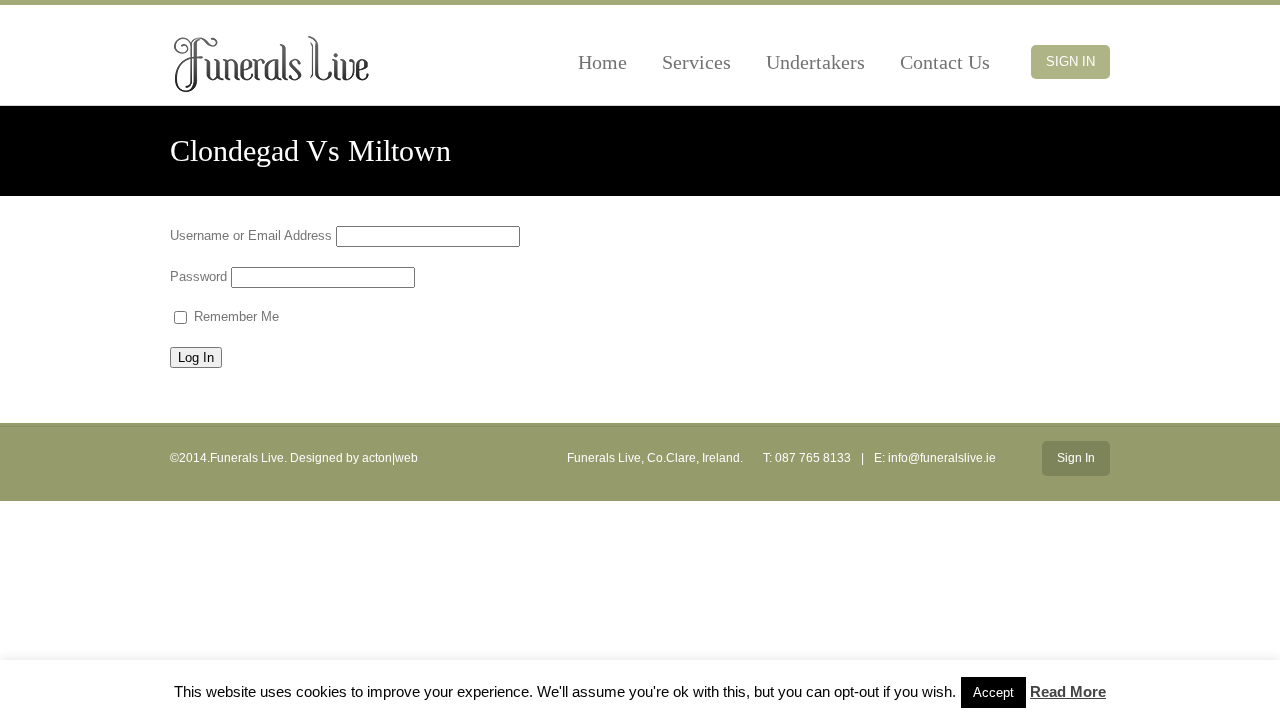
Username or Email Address (251, 235)
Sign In (1070, 61)
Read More (1068, 691)
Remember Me (234, 316)
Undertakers (815, 62)
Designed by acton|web (354, 458)
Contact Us (945, 62)
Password (198, 276)
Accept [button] (993, 692)
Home (602, 62)
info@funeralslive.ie (942, 458)
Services (696, 62)
